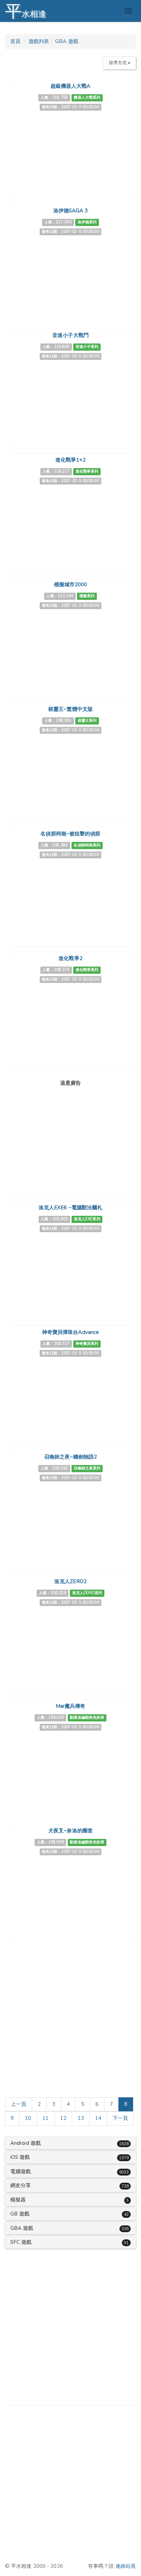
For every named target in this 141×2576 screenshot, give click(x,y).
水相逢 (26, 11)
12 (63, 2118)
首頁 (15, 41)
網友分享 (21, 2185)
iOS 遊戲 (20, 2157)
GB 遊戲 (20, 2214)
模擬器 (18, 2200)
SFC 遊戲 (21, 2242)
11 (46, 2118)
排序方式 (118, 63)
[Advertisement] (70, 1131)
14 (98, 2118)
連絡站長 (126, 2566)
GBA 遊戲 (67, 41)
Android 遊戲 (25, 2143)
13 (81, 2118)
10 (28, 2118)
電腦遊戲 (21, 2171)
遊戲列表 (39, 41)
